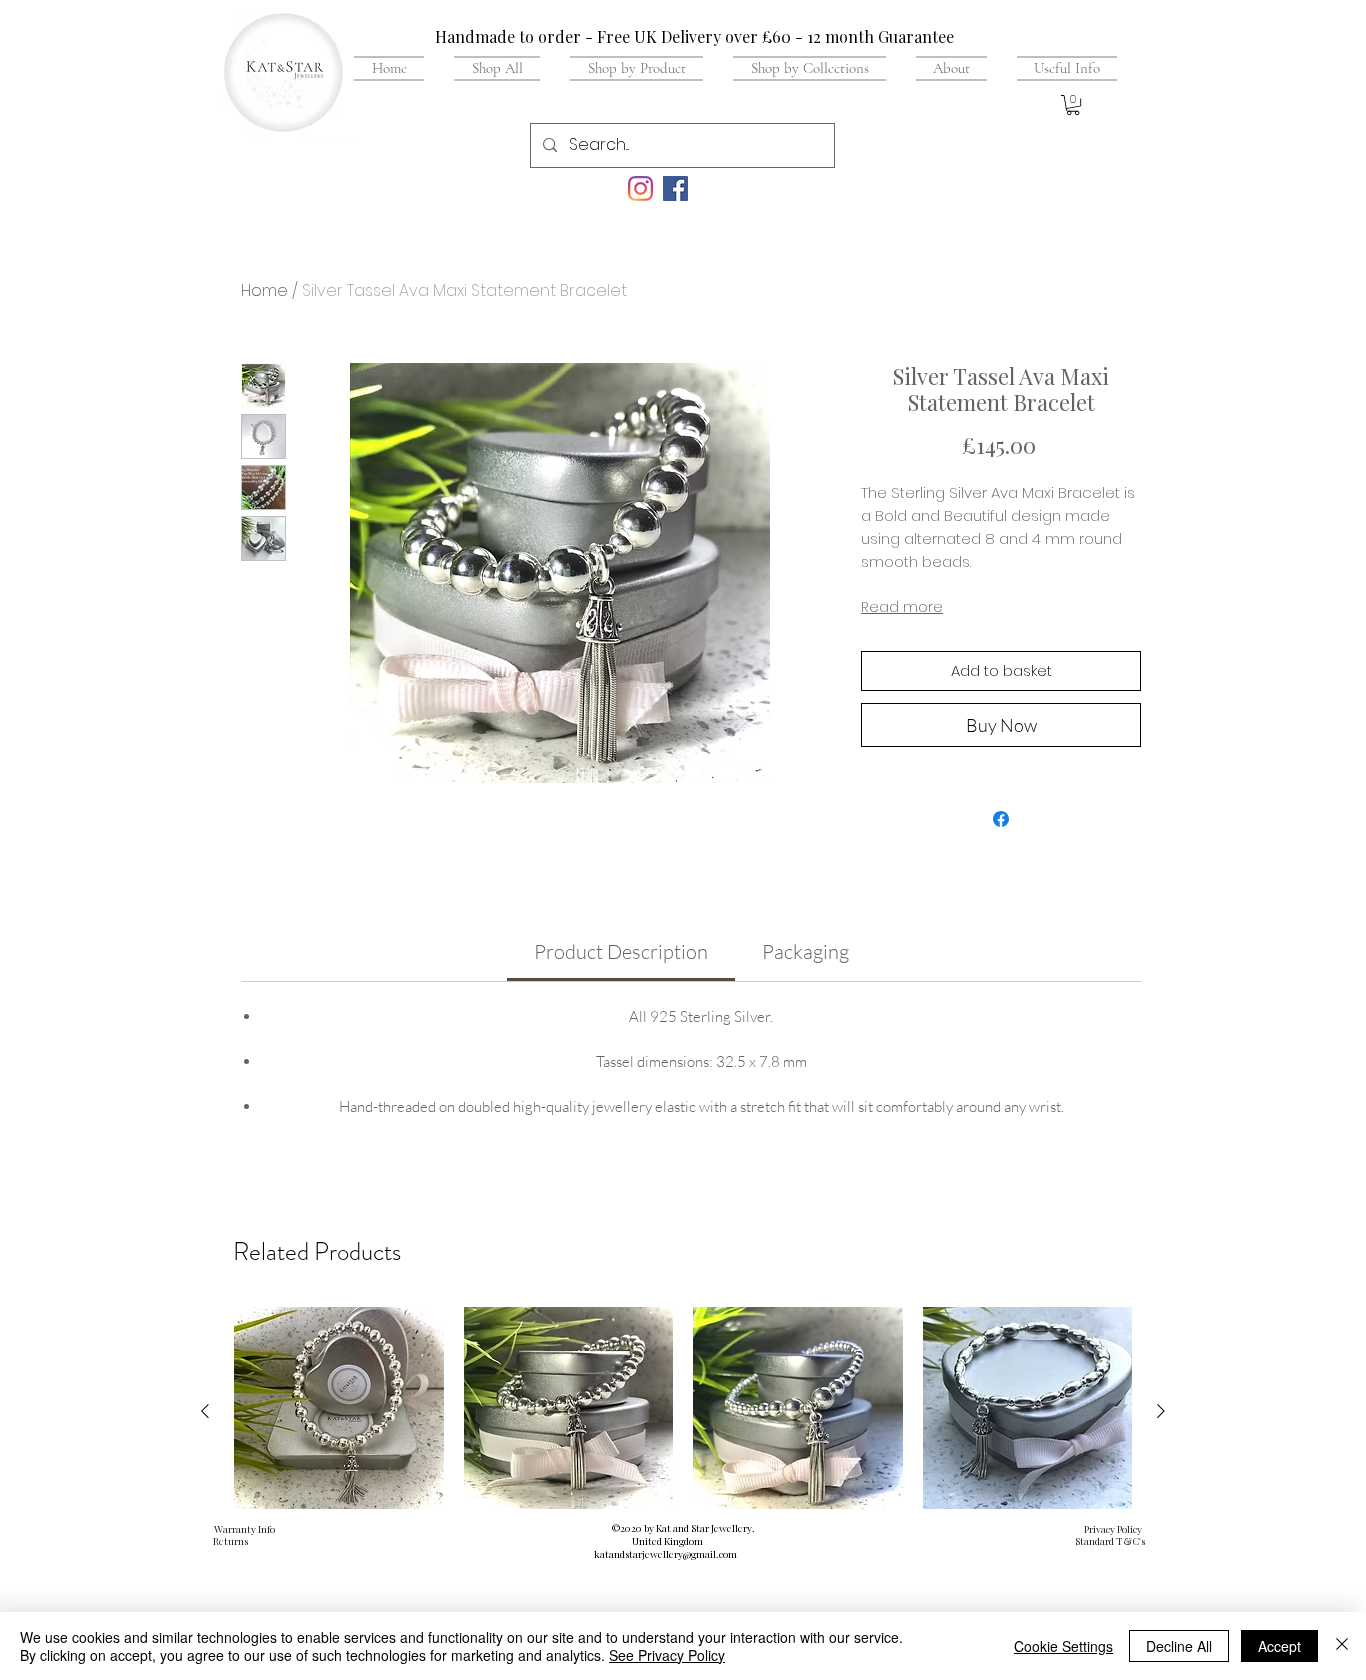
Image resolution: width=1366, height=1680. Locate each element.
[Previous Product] (205, 1411)
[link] (621, 951)
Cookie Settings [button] (1063, 1646)
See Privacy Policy (667, 1655)
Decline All (1179, 1646)
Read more (902, 607)
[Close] (1342, 1646)
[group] (683, 1467)
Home (264, 290)
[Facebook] (675, 188)
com (728, 1554)
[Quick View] (339, 1412)
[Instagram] (640, 188)
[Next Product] (1161, 1411)
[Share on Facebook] (1001, 819)
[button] (1059, 68)
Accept (1279, 1646)
